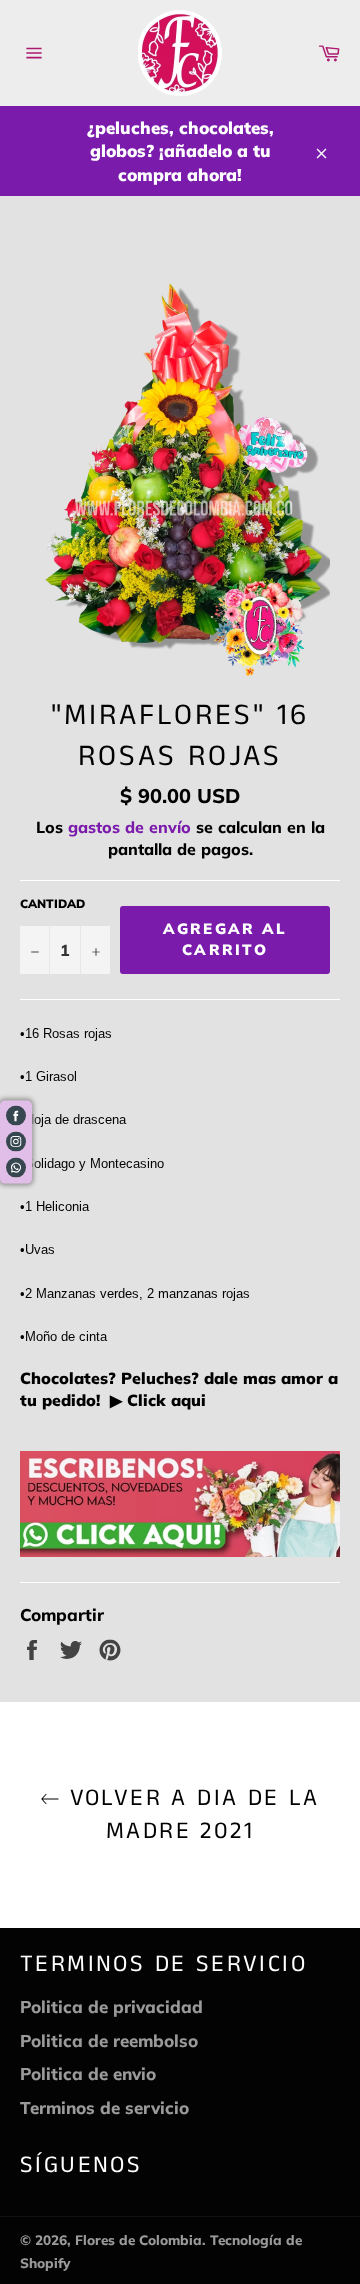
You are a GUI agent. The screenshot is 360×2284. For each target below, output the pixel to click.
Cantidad (52, 903)
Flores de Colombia (138, 2239)
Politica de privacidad (111, 2006)
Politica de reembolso (109, 2040)
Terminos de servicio (104, 2107)
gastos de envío (129, 827)
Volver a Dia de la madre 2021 (190, 1815)
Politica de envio (88, 2073)
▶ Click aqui (155, 1400)
